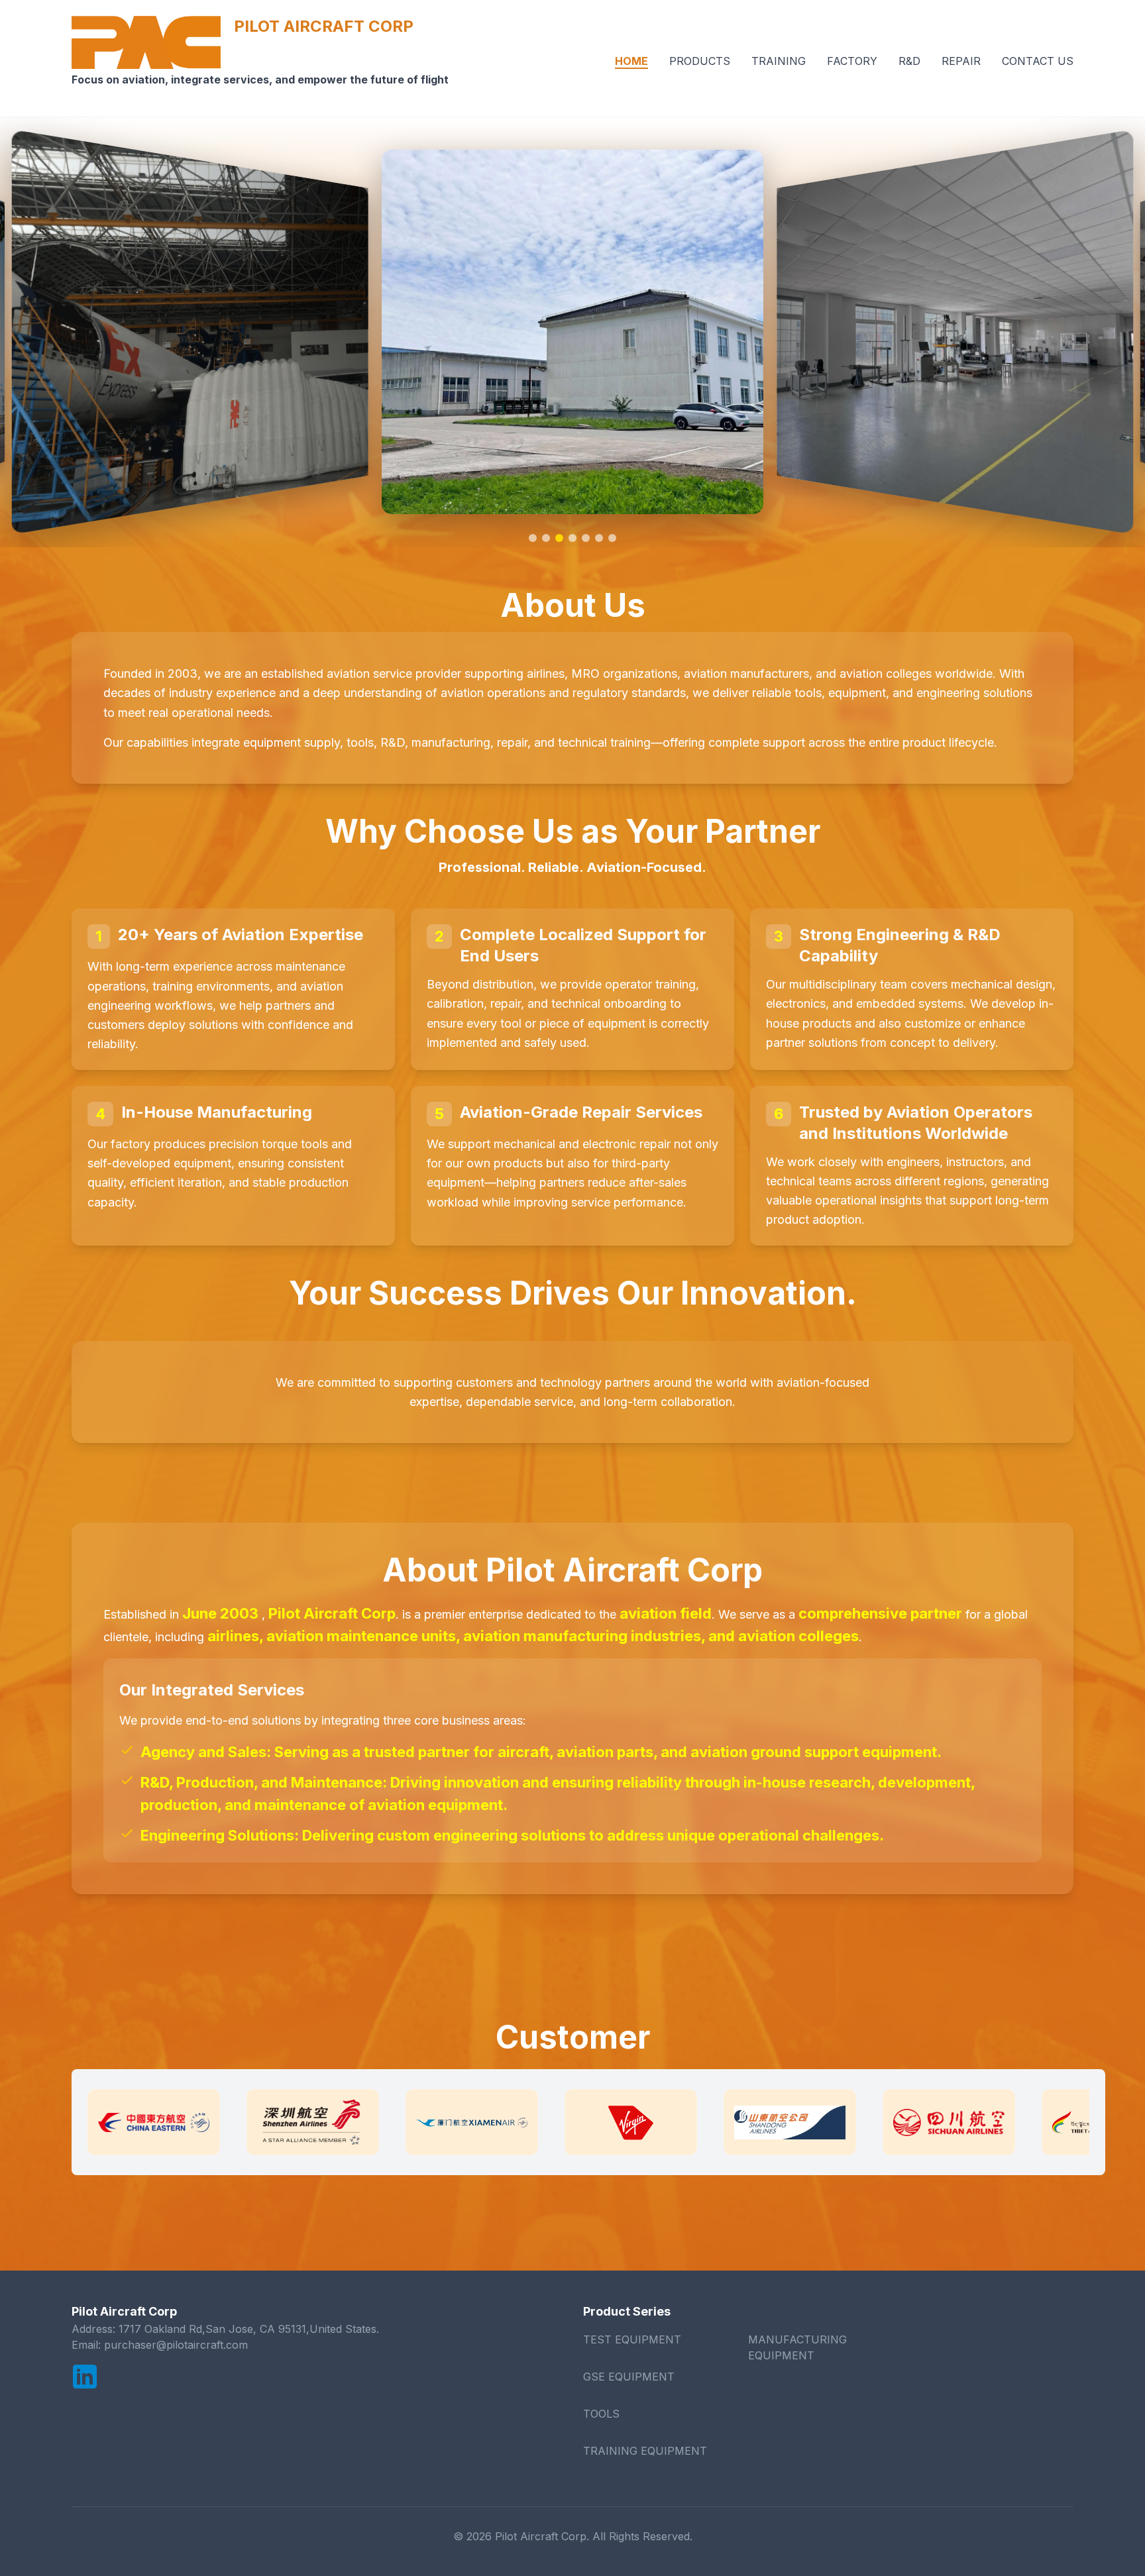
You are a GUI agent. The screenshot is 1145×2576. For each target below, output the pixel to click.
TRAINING (779, 61)
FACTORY (852, 61)
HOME (631, 61)
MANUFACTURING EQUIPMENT (797, 2347)
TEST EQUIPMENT (632, 2339)
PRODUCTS (700, 61)
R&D (909, 61)
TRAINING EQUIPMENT (645, 2451)
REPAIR (961, 61)
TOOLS (601, 2414)
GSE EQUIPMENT (629, 2377)
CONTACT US (1038, 61)
